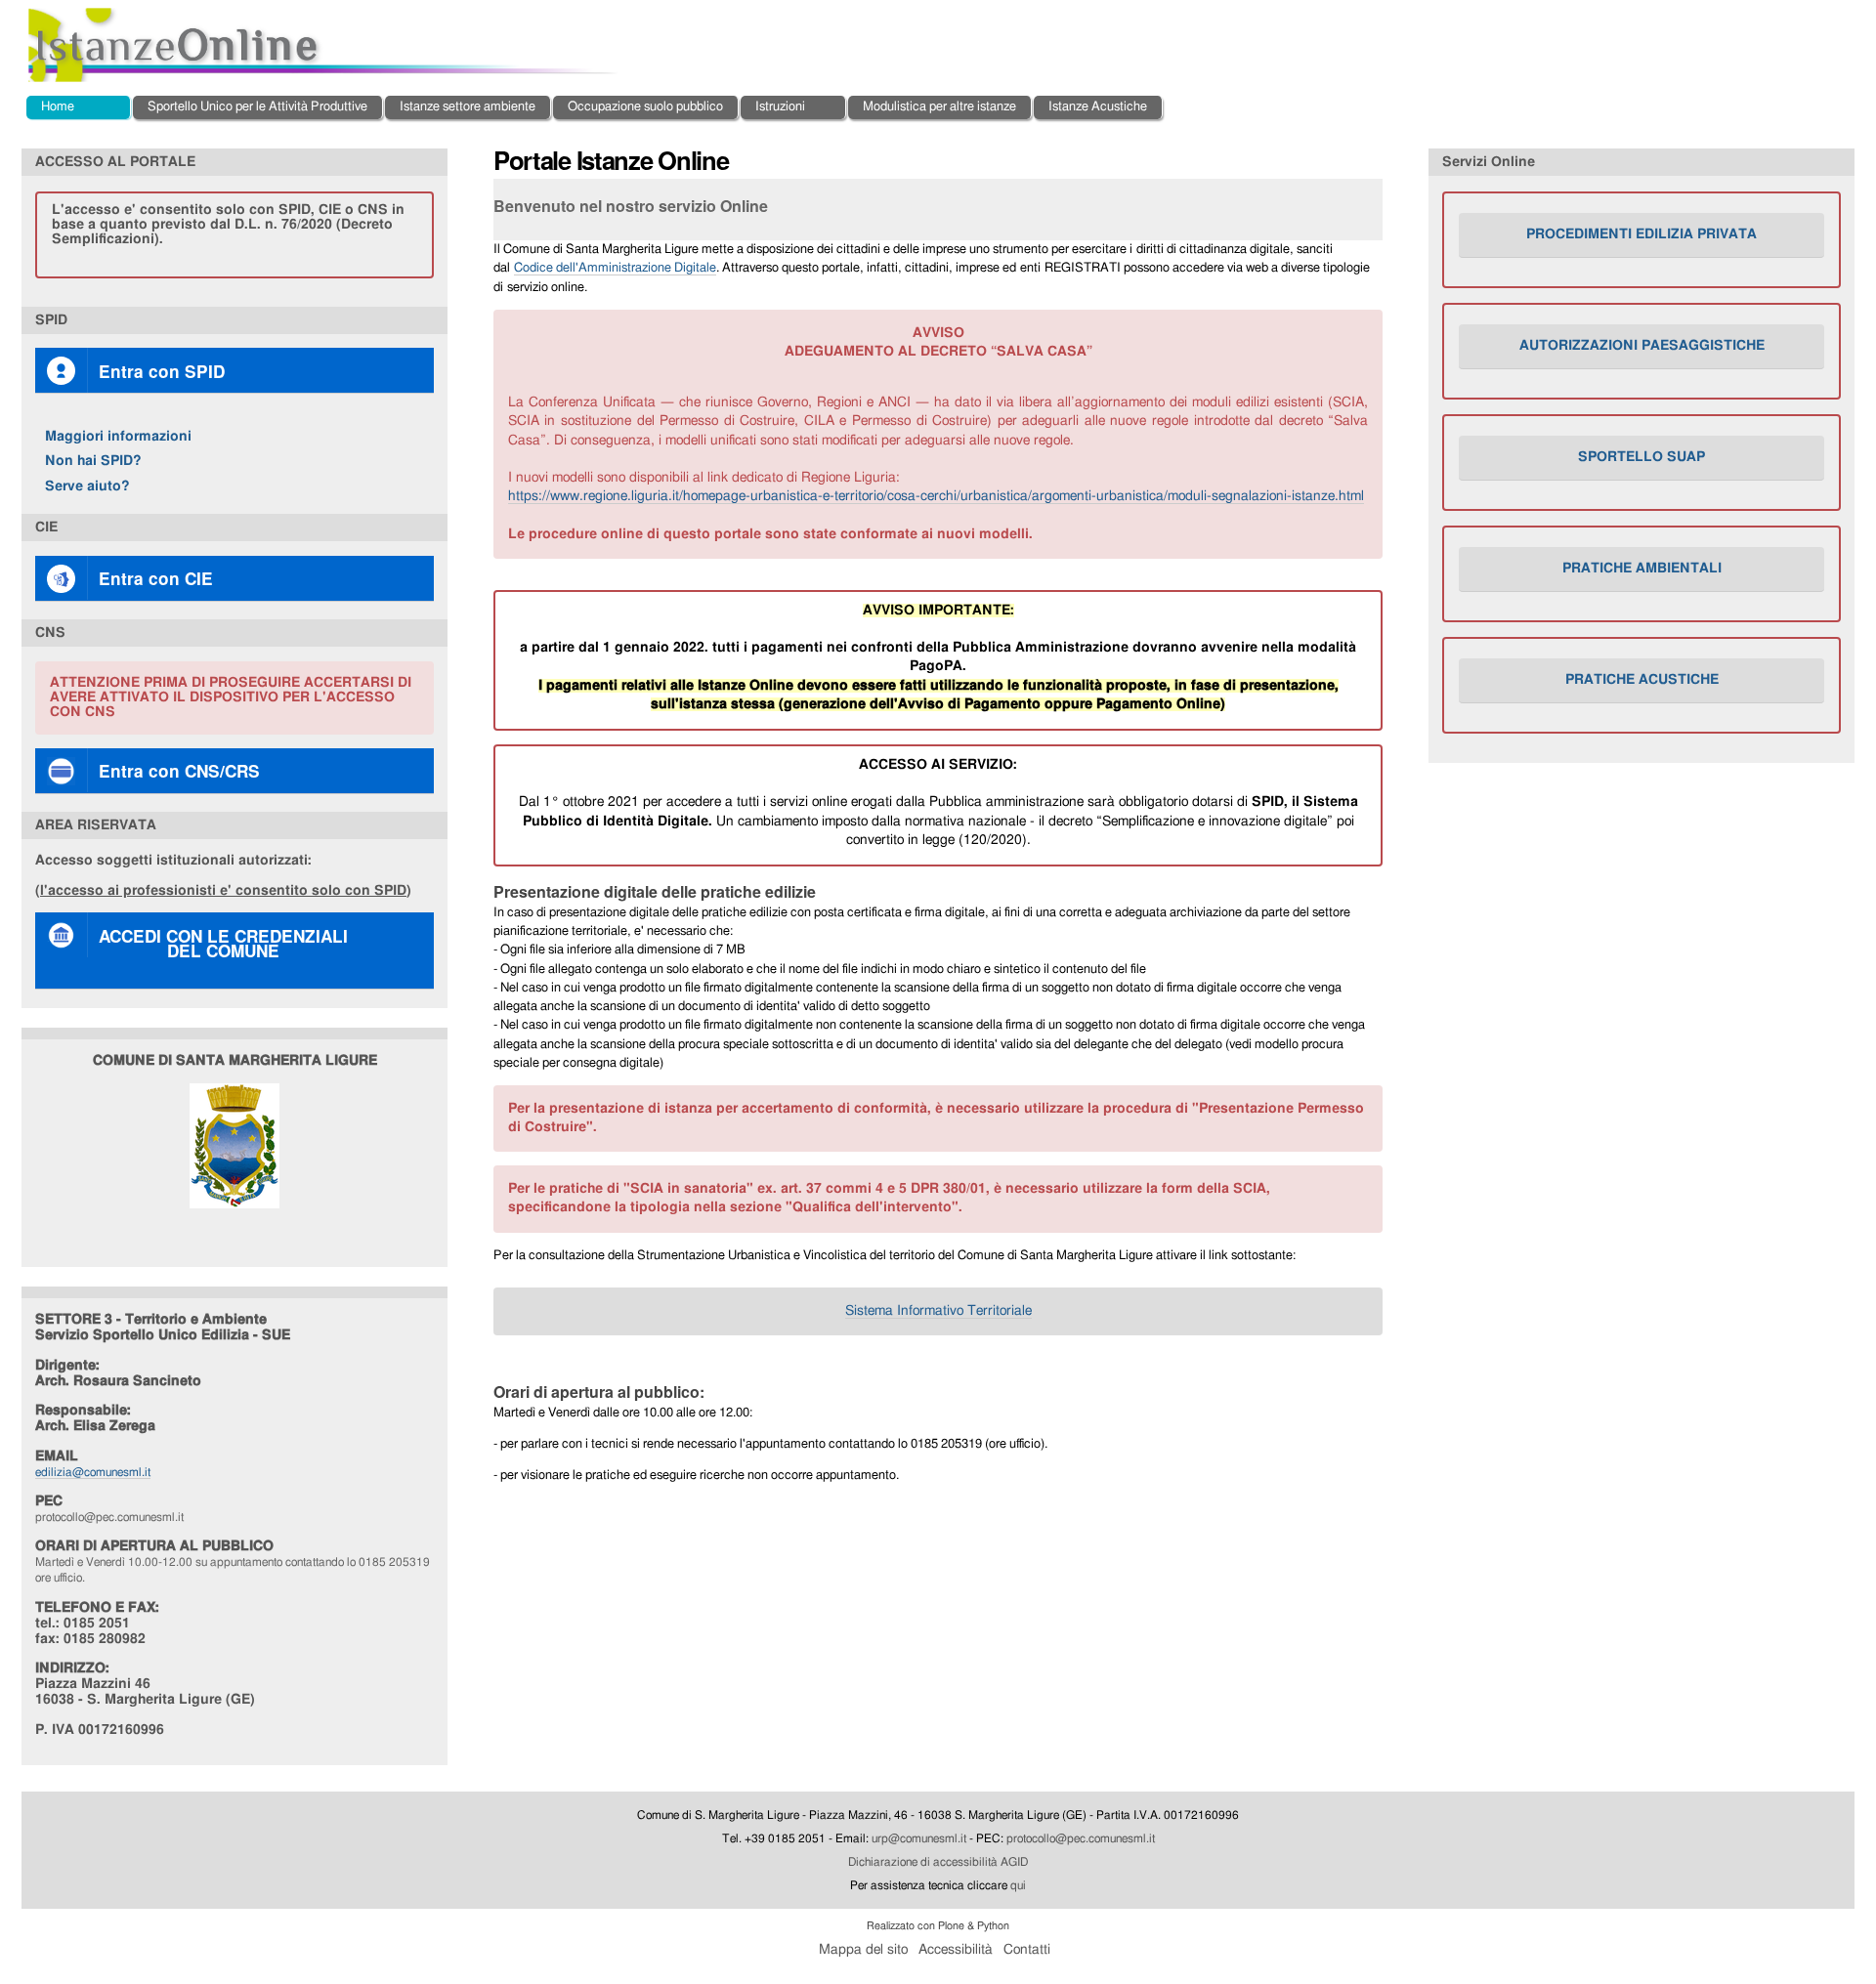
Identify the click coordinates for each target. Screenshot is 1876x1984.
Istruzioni (780, 107)
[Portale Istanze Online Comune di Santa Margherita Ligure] (324, 45)
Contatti (1027, 1950)
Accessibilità (956, 1950)
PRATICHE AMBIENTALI (1642, 569)
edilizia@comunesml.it (93, 1472)
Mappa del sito (863, 1950)
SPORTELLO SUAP (1641, 457)
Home (58, 107)
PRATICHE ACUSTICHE (1642, 680)
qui (1018, 1885)
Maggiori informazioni (118, 436)
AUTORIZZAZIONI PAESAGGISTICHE (1642, 346)
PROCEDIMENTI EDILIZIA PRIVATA (1641, 234)
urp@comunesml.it (919, 1838)
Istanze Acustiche (1098, 107)
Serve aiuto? (87, 486)
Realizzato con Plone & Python (938, 1926)
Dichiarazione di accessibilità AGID (938, 1862)
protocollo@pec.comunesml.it (1081, 1838)
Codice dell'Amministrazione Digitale (615, 268)
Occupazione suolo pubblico (645, 107)
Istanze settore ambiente (468, 107)
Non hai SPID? (93, 461)
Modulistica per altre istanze (939, 107)
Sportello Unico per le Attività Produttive (257, 107)
